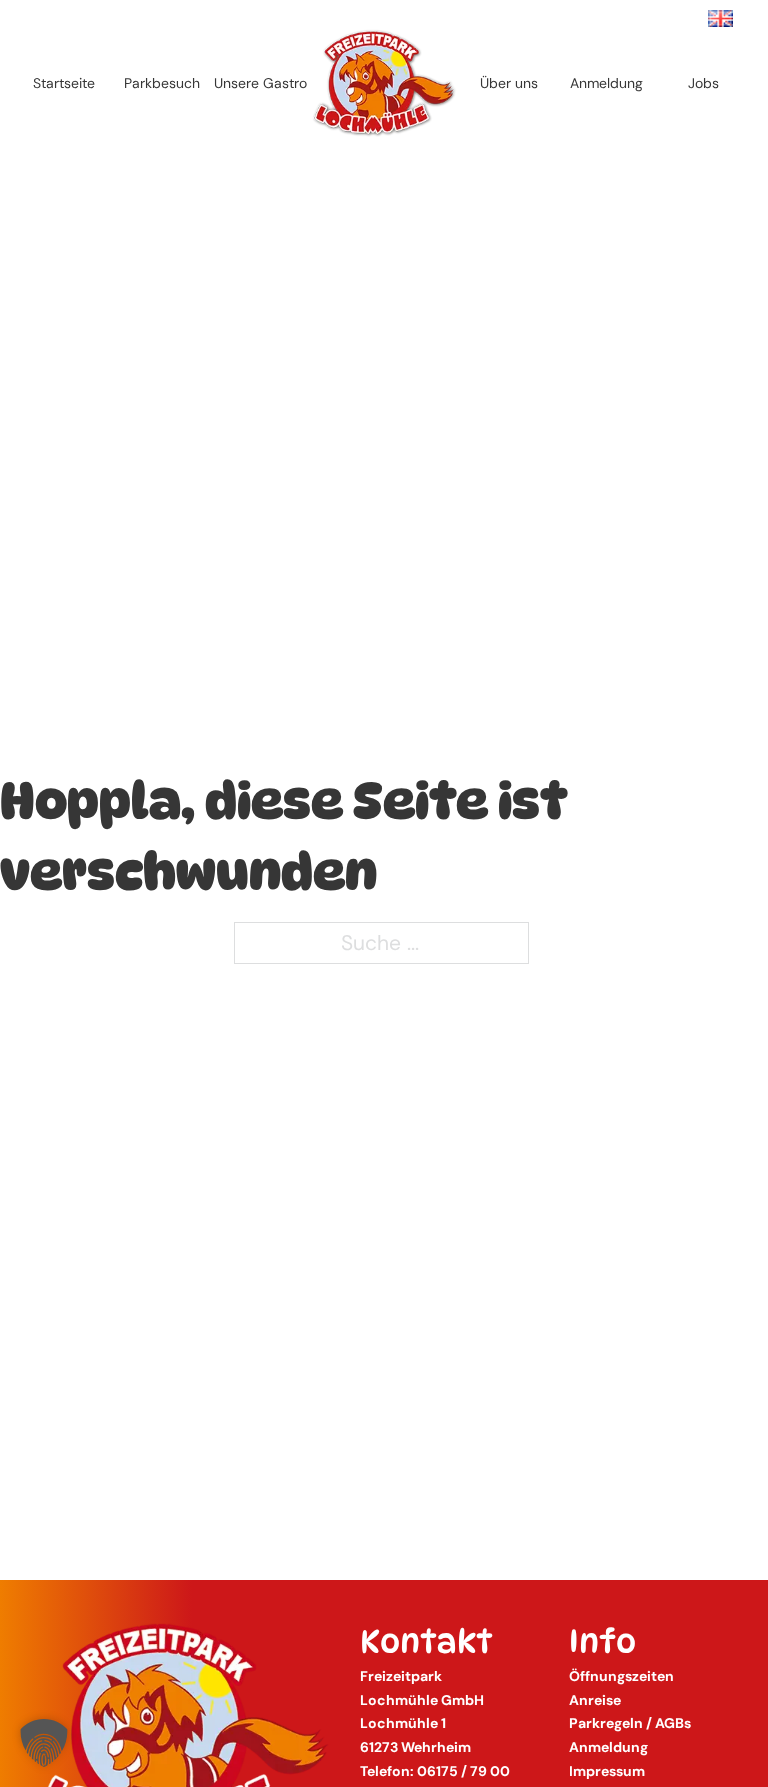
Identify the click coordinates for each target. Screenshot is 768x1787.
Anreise (595, 1700)
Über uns (509, 83)
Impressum (607, 1771)
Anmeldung (606, 83)
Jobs (703, 83)
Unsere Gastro (260, 83)
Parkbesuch (162, 83)
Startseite (64, 83)
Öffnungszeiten (621, 1676)
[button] (44, 1743)
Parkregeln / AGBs (630, 1723)
